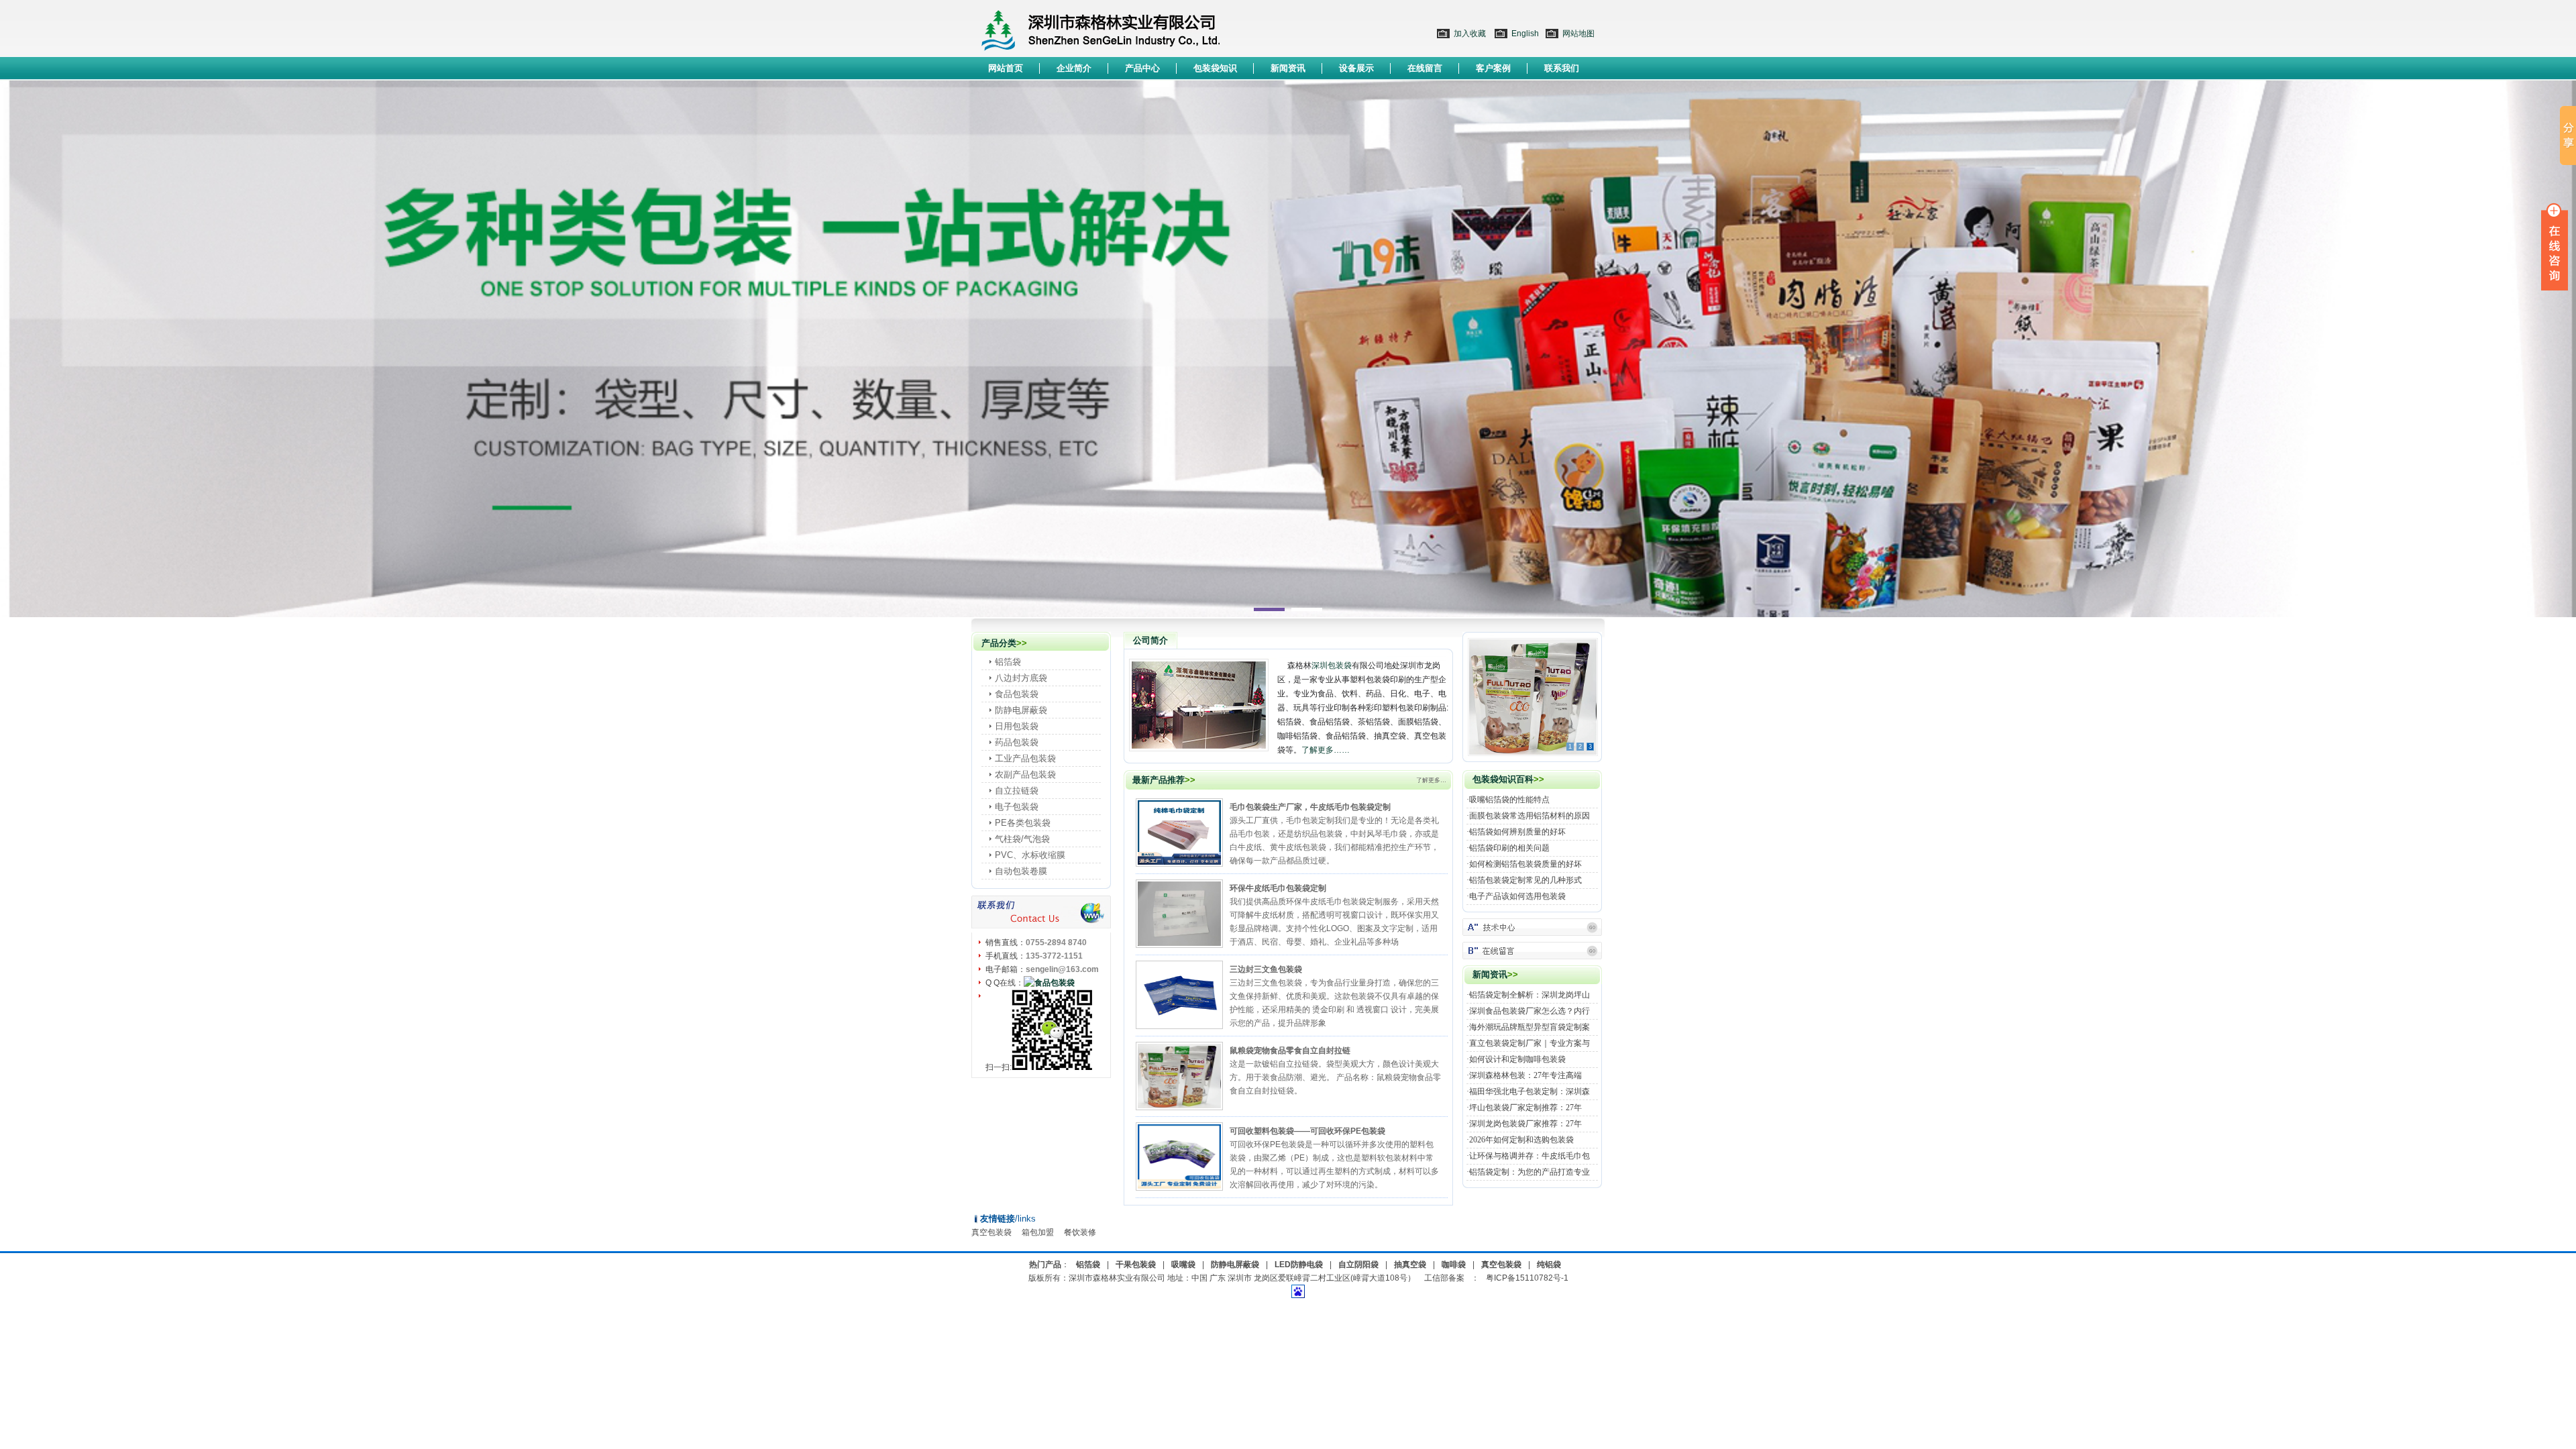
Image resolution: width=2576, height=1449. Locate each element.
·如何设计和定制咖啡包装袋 (1516, 1059)
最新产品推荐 (1159, 780)
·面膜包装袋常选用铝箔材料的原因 (1528, 816)
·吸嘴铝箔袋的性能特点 (1508, 800)
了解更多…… (1326, 750)
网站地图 (1578, 34)
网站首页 (1006, 68)
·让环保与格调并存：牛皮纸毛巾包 (1528, 1156)
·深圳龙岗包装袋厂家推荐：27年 (1524, 1124)
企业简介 (1074, 68)
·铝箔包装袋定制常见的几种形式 (1524, 880)
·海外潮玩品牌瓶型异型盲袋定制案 (1528, 1027)
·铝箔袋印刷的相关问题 (1508, 848)
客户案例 (1493, 68)
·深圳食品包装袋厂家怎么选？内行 (1528, 1011)
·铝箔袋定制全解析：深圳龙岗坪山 (1528, 995)
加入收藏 (1470, 34)
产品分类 (999, 643)
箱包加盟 (1038, 1232)
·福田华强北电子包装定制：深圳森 (1528, 1091)
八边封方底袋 (1021, 678)
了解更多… (1431, 780)
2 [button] (1307, 609)
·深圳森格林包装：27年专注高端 (1524, 1075)
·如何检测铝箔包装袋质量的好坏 (1524, 864)
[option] (1288, 349)
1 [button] (1269, 609)
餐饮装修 (1080, 1232)
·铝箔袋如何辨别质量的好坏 (1516, 832)
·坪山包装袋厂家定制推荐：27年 (1524, 1108)
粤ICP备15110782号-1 (1527, 1278)
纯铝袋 (1549, 1265)
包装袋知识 (1215, 68)
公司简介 (1150, 640)
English (1525, 34)
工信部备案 (1444, 1278)
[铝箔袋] (1532, 925)
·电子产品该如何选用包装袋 (1516, 896)
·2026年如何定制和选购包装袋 (1520, 1140)
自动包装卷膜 (1021, 871)
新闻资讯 (1288, 68)
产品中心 (1142, 68)
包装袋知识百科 (1503, 779)
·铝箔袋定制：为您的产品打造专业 (1528, 1172)
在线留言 (1425, 68)
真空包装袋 (991, 1232)
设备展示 (1356, 68)
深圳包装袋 (1332, 665)
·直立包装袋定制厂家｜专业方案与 (1528, 1043)
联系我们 (1562, 68)
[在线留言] (1532, 949)
